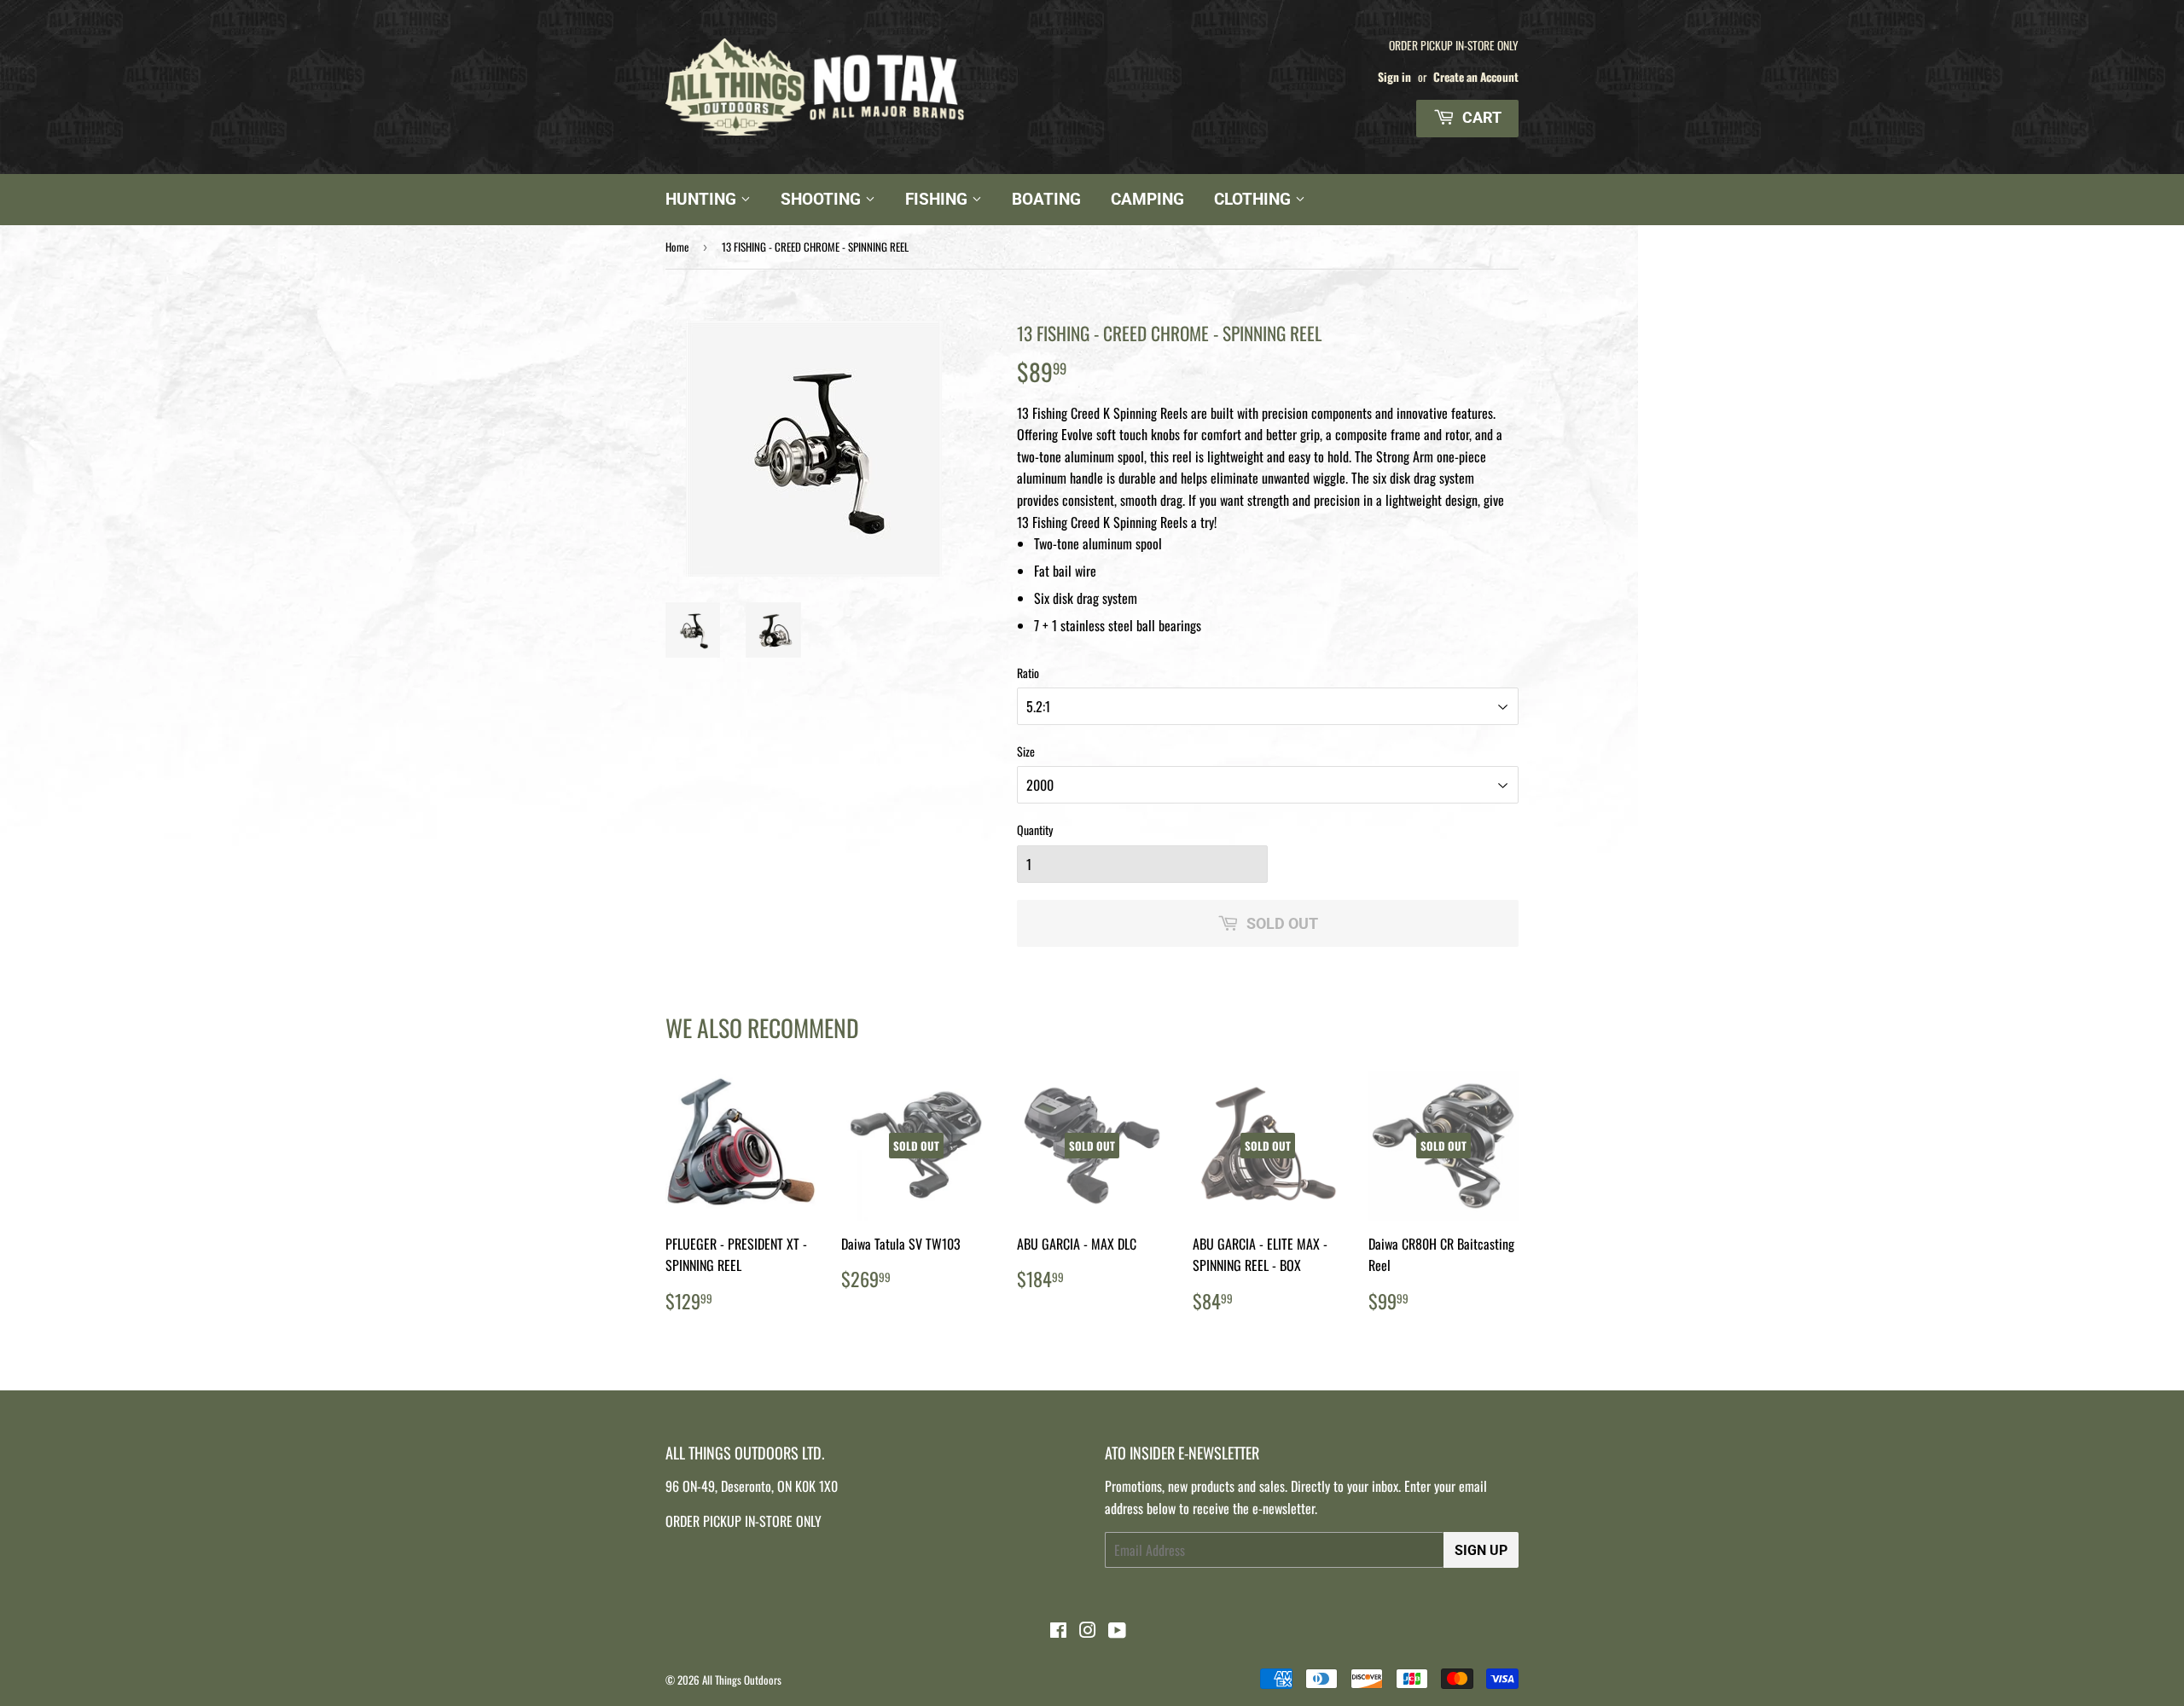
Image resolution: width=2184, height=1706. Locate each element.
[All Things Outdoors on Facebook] (1058, 1631)
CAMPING (1147, 199)
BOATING (1046, 199)
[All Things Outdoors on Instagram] (1088, 1631)
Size (1026, 751)
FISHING (938, 199)
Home (677, 247)
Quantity (1035, 830)
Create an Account (1476, 77)
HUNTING (703, 199)
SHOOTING (823, 199)
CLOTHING (1255, 199)
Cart (1480, 117)
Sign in (1394, 77)
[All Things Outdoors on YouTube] (1117, 1631)
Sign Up (1481, 1550)
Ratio (1028, 673)
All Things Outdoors (742, 1680)
